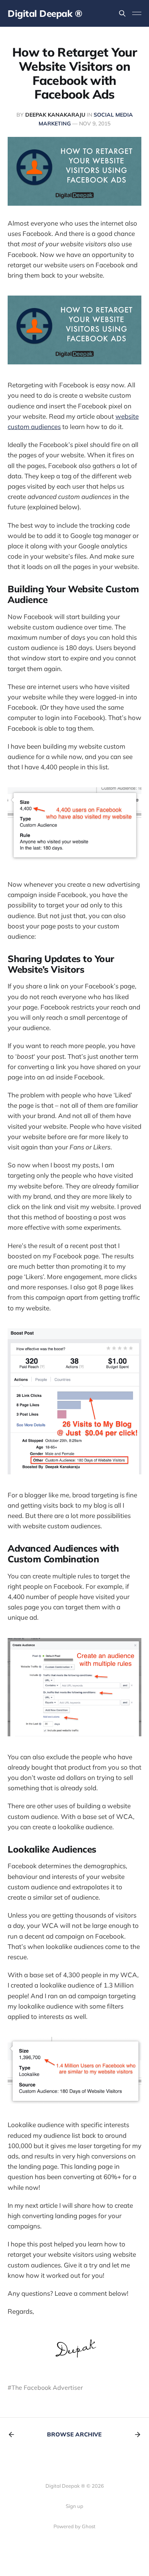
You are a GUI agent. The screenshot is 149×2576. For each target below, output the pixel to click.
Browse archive (74, 2434)
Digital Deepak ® (45, 13)
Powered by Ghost (74, 2526)
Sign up (74, 2506)
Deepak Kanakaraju (55, 115)
